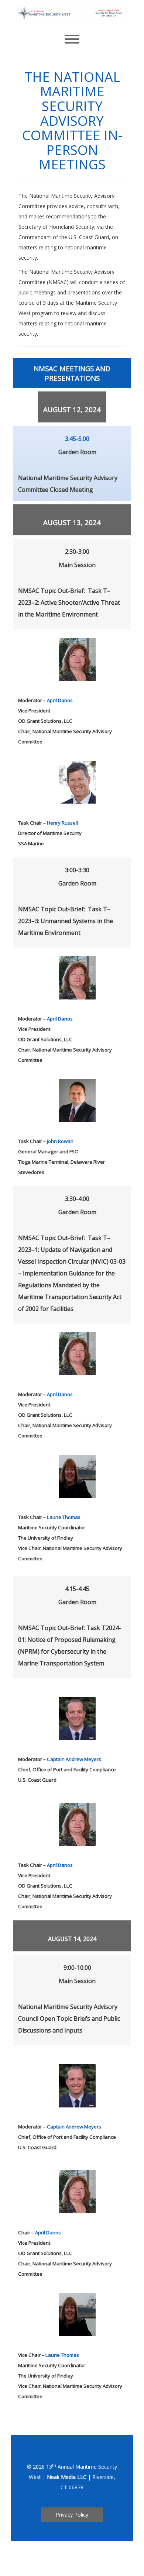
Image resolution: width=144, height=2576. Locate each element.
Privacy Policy (72, 2515)
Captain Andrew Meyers (74, 1759)
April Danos (60, 700)
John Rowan (60, 1141)
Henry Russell (62, 823)
